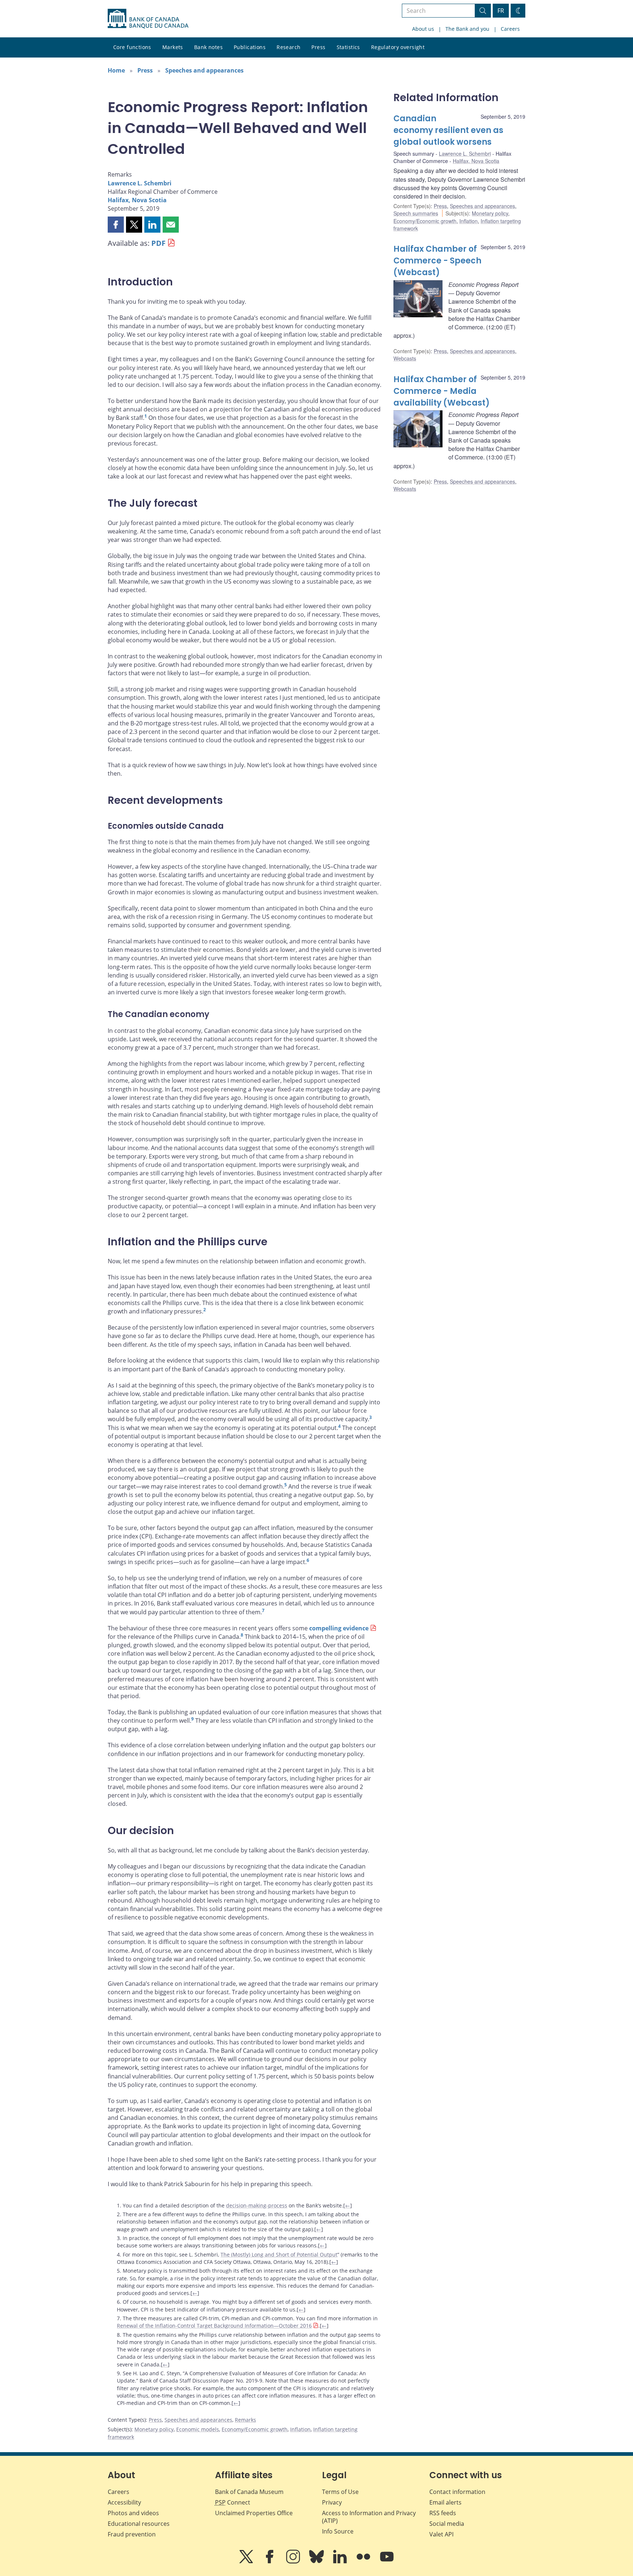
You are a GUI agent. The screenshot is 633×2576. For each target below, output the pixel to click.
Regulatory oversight (398, 47)
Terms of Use (340, 2492)
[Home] (148, 19)
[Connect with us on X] (247, 2562)
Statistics (348, 47)
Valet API (441, 2534)
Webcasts (405, 358)
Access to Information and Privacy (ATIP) (369, 2517)
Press (318, 47)
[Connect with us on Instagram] (294, 2562)
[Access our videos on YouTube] (387, 2562)
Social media (447, 2524)
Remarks (245, 2420)
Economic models (198, 2429)
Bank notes (208, 47)
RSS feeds (443, 2513)
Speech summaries (416, 213)
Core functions (132, 47)
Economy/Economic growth (255, 2429)
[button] (116, 225)
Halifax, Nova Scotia (137, 200)
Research (288, 47)
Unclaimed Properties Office (254, 2513)
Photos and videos (133, 2513)
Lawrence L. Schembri (140, 183)
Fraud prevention (132, 2534)
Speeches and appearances (204, 70)
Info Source (338, 2531)
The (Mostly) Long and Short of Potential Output (279, 2255)
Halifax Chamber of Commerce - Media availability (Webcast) (442, 391)
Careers (510, 29)
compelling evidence (339, 1628)
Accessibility (124, 2502)
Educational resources (139, 2524)
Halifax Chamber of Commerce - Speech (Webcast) (437, 261)
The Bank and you (467, 29)
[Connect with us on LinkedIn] (341, 2562)
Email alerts (445, 2502)
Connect (233, 2502)
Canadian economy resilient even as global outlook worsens (448, 130)
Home (116, 70)
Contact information (457, 2492)
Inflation (300, 2429)
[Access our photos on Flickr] (364, 2562)
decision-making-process (257, 2205)
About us (423, 29)
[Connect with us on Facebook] (270, 2562)
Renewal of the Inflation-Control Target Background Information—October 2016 (214, 2326)
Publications (250, 47)
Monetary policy (154, 2429)
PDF (158, 243)
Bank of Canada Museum (249, 2492)
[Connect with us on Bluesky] (317, 2562)
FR (501, 11)
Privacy (332, 2502)
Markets (173, 47)
